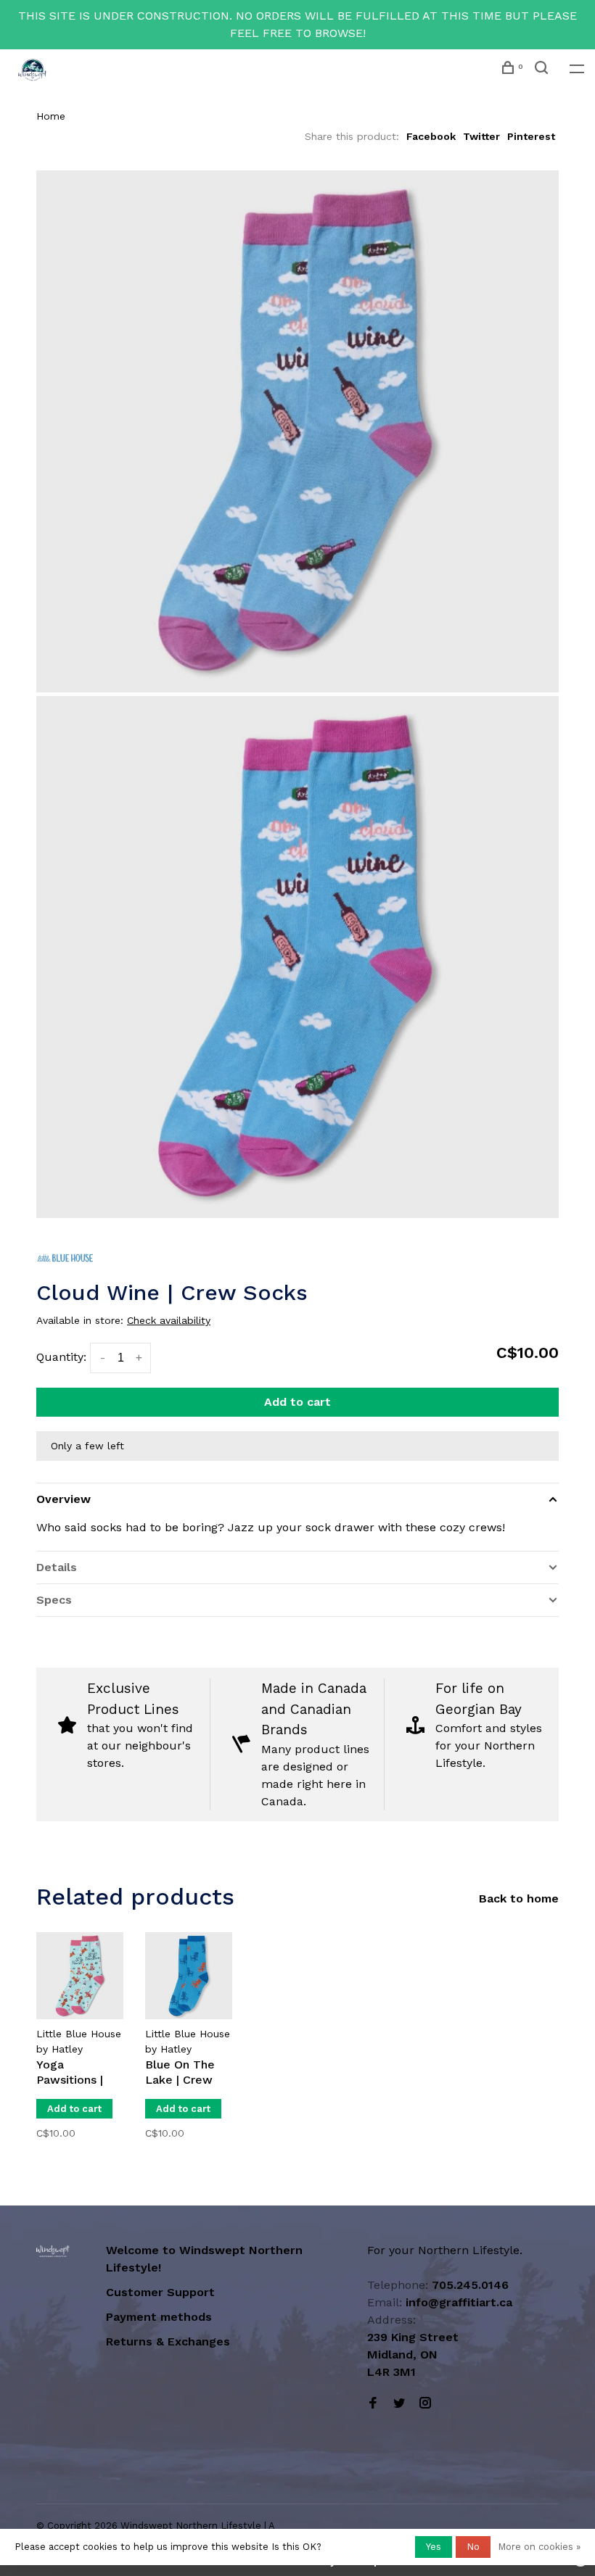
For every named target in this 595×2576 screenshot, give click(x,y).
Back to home (519, 1898)
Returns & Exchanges (168, 2341)
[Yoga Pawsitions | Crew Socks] (80, 1976)
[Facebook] (373, 2404)
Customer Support (160, 2292)
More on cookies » (539, 2547)
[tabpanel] (80, 2033)
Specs (54, 1600)
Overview (63, 1499)
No (473, 2547)
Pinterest (531, 136)
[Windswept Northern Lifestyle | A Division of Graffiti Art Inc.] (53, 2251)
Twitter (481, 136)
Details (57, 1567)
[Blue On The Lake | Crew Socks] (189, 1976)
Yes (434, 2547)
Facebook (431, 136)
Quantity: (61, 1357)
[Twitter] (399, 2404)
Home (51, 116)
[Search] (543, 70)
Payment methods (159, 2317)
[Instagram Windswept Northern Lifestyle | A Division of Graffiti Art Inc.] (425, 2404)
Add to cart (297, 1402)
